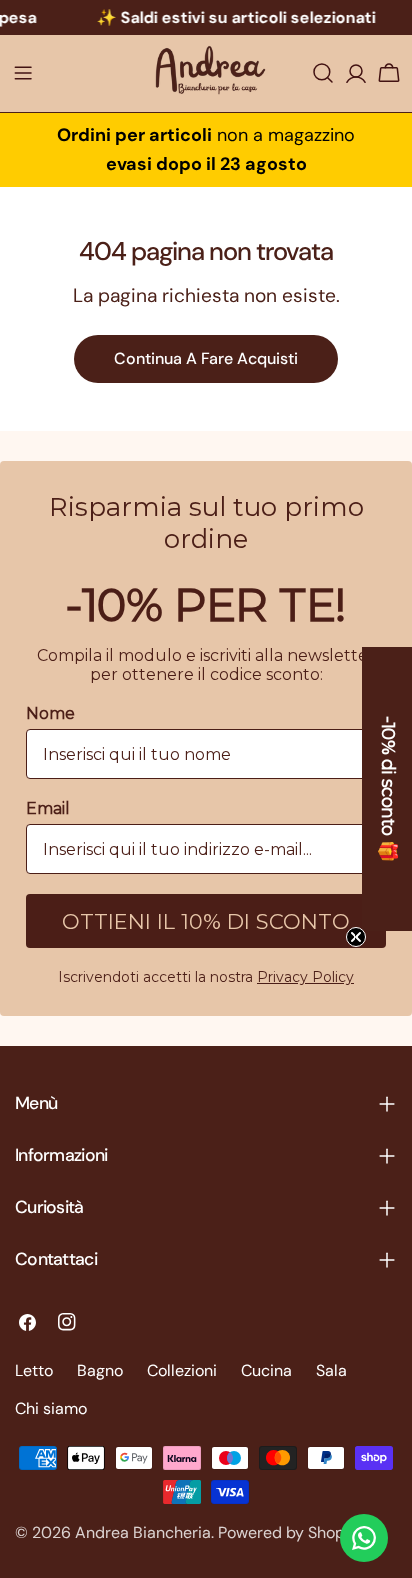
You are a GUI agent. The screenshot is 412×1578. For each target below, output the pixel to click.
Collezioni (182, 1370)
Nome (50, 713)
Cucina (266, 1370)
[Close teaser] (356, 937)
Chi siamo (51, 1408)
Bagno (100, 1370)
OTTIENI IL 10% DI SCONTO (206, 921)
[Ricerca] (323, 73)
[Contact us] (364, 1538)
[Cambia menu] (23, 73)
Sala (331, 1370)
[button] (387, 789)
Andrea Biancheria (143, 1532)
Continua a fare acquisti (206, 358)
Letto (34, 1370)
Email (48, 808)
